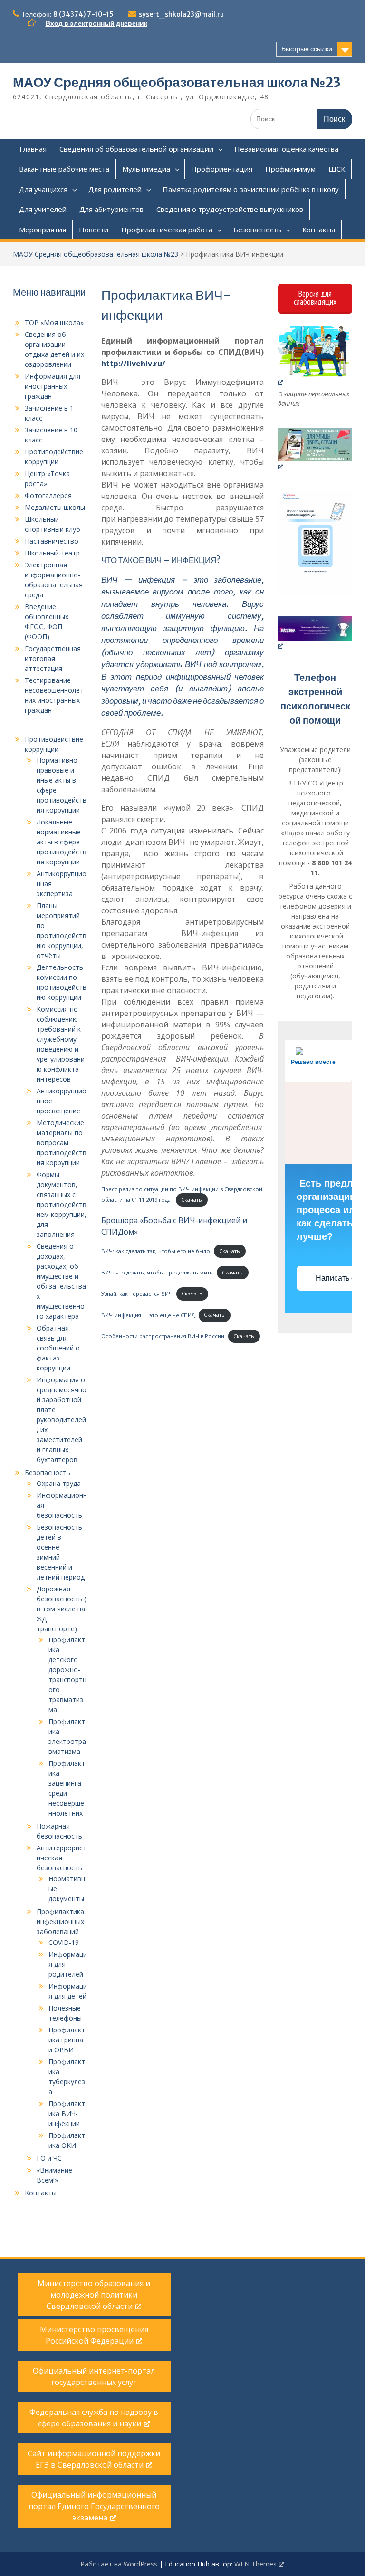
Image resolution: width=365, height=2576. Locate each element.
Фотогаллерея (48, 495)
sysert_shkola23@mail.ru (181, 14)
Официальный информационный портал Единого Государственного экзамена (94, 2506)
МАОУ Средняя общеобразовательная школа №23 (177, 82)
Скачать (192, 1200)
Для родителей (115, 189)
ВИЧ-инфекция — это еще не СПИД (148, 1315)
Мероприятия (43, 230)
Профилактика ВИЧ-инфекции (67, 2113)
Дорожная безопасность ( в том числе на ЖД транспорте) (61, 1609)
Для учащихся (43, 189)
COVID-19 (64, 1942)
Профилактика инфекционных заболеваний (60, 1921)
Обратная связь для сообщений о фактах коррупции (58, 1348)
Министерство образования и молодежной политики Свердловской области (94, 2295)
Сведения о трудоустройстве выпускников (230, 209)
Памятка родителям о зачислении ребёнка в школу (251, 189)
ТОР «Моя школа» (54, 322)
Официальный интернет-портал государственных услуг (94, 2376)
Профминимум (290, 169)
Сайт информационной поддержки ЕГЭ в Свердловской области (94, 2459)
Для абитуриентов (111, 209)
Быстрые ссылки (307, 49)
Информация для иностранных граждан (53, 386)
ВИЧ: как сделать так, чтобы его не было (156, 1251)
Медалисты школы (55, 507)
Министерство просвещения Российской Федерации (94, 2335)
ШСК (337, 169)
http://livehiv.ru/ (133, 364)
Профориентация (222, 169)
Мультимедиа (146, 169)
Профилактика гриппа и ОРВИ (67, 2040)
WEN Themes (255, 2564)
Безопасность (257, 230)
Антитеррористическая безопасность (62, 1858)
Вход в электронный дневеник (96, 23)
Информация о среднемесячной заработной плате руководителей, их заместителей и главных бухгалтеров (62, 1420)
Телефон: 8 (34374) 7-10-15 (67, 14)
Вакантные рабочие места (64, 169)
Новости (94, 230)
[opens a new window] (315, 356)
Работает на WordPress (119, 2564)
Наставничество (52, 541)
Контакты (319, 230)
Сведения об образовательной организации (136, 149)
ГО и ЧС (49, 2158)
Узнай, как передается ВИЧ (137, 1293)
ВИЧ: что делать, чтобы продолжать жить (157, 1272)
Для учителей (43, 209)
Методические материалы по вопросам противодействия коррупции (62, 1143)
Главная (33, 149)
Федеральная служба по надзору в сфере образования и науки (94, 2418)
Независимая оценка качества (286, 149)
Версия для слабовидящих (315, 298)
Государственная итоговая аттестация (53, 658)
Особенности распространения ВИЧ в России (163, 1336)
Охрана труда (59, 1483)
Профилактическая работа (167, 230)
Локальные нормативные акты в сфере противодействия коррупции (62, 842)
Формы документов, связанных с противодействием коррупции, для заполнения (62, 1204)
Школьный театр (52, 553)
